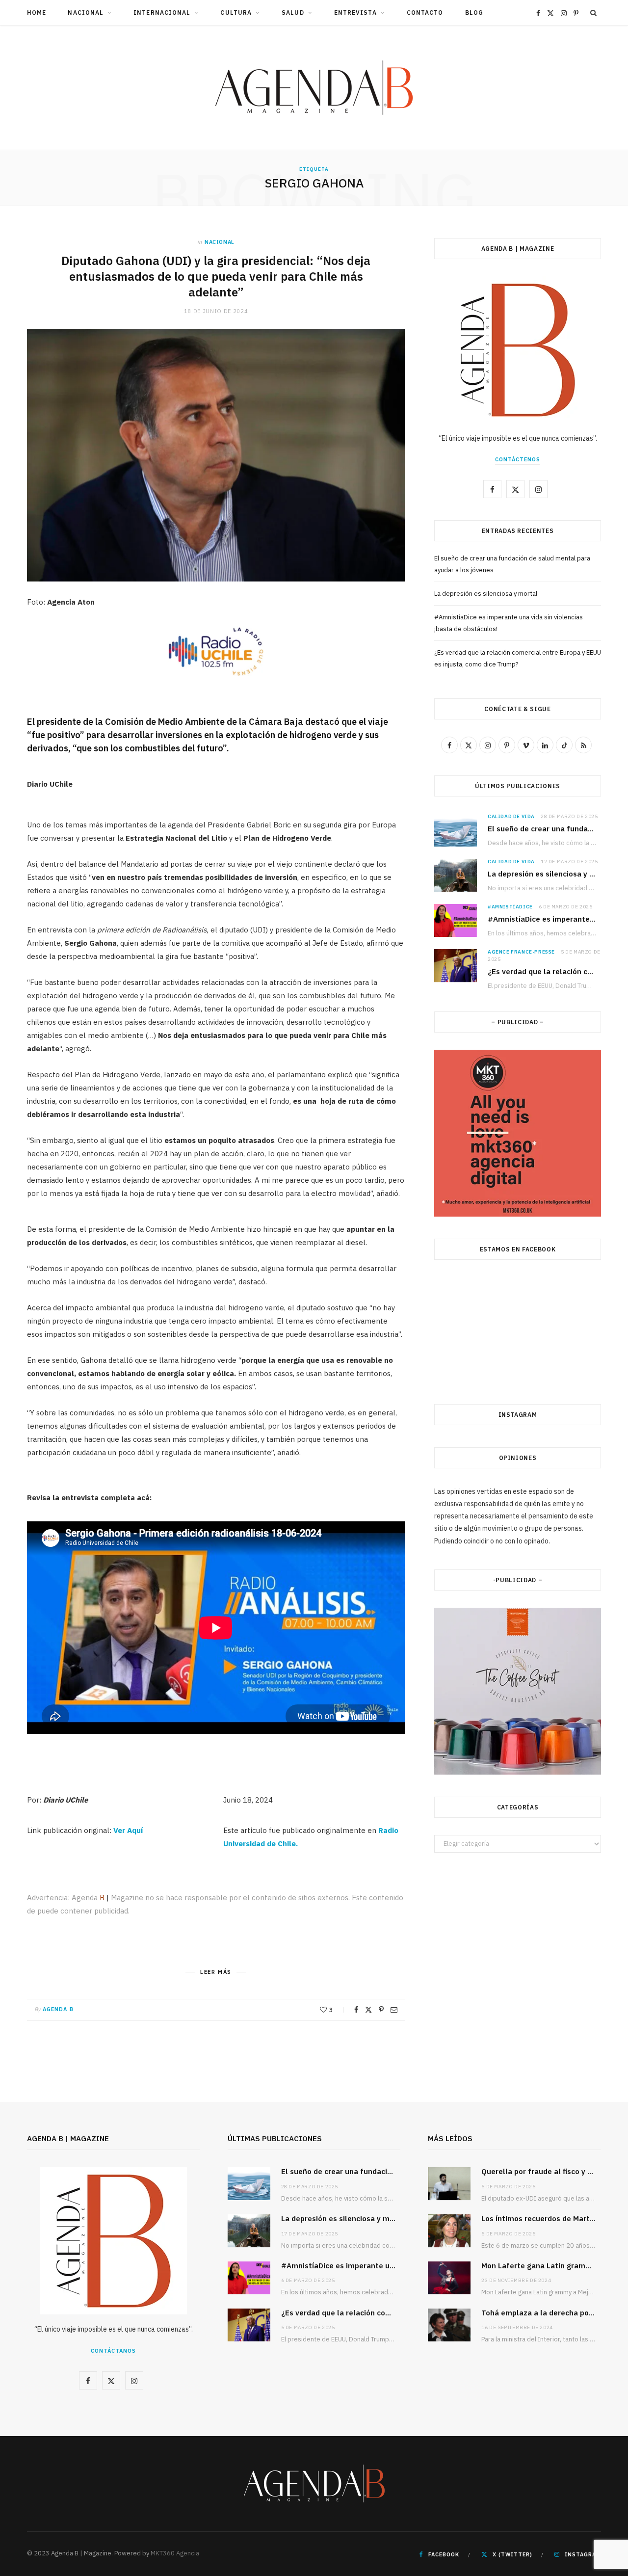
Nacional (86, 13)
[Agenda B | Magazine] (314, 88)
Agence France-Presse (521, 952)
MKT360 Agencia (175, 2553)
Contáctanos (113, 2351)
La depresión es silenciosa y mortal (486, 594)
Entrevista (355, 13)
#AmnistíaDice (510, 907)
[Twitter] (368, 2010)
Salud (293, 13)
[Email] (394, 2010)
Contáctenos (518, 459)
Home (37, 13)
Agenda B (58, 2009)
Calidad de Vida (511, 816)
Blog (474, 13)
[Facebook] (356, 2010)
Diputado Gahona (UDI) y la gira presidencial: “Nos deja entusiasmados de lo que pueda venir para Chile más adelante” (216, 277)
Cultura (236, 13)
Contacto (425, 13)
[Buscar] (594, 13)
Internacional (162, 13)
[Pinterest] (381, 2010)
